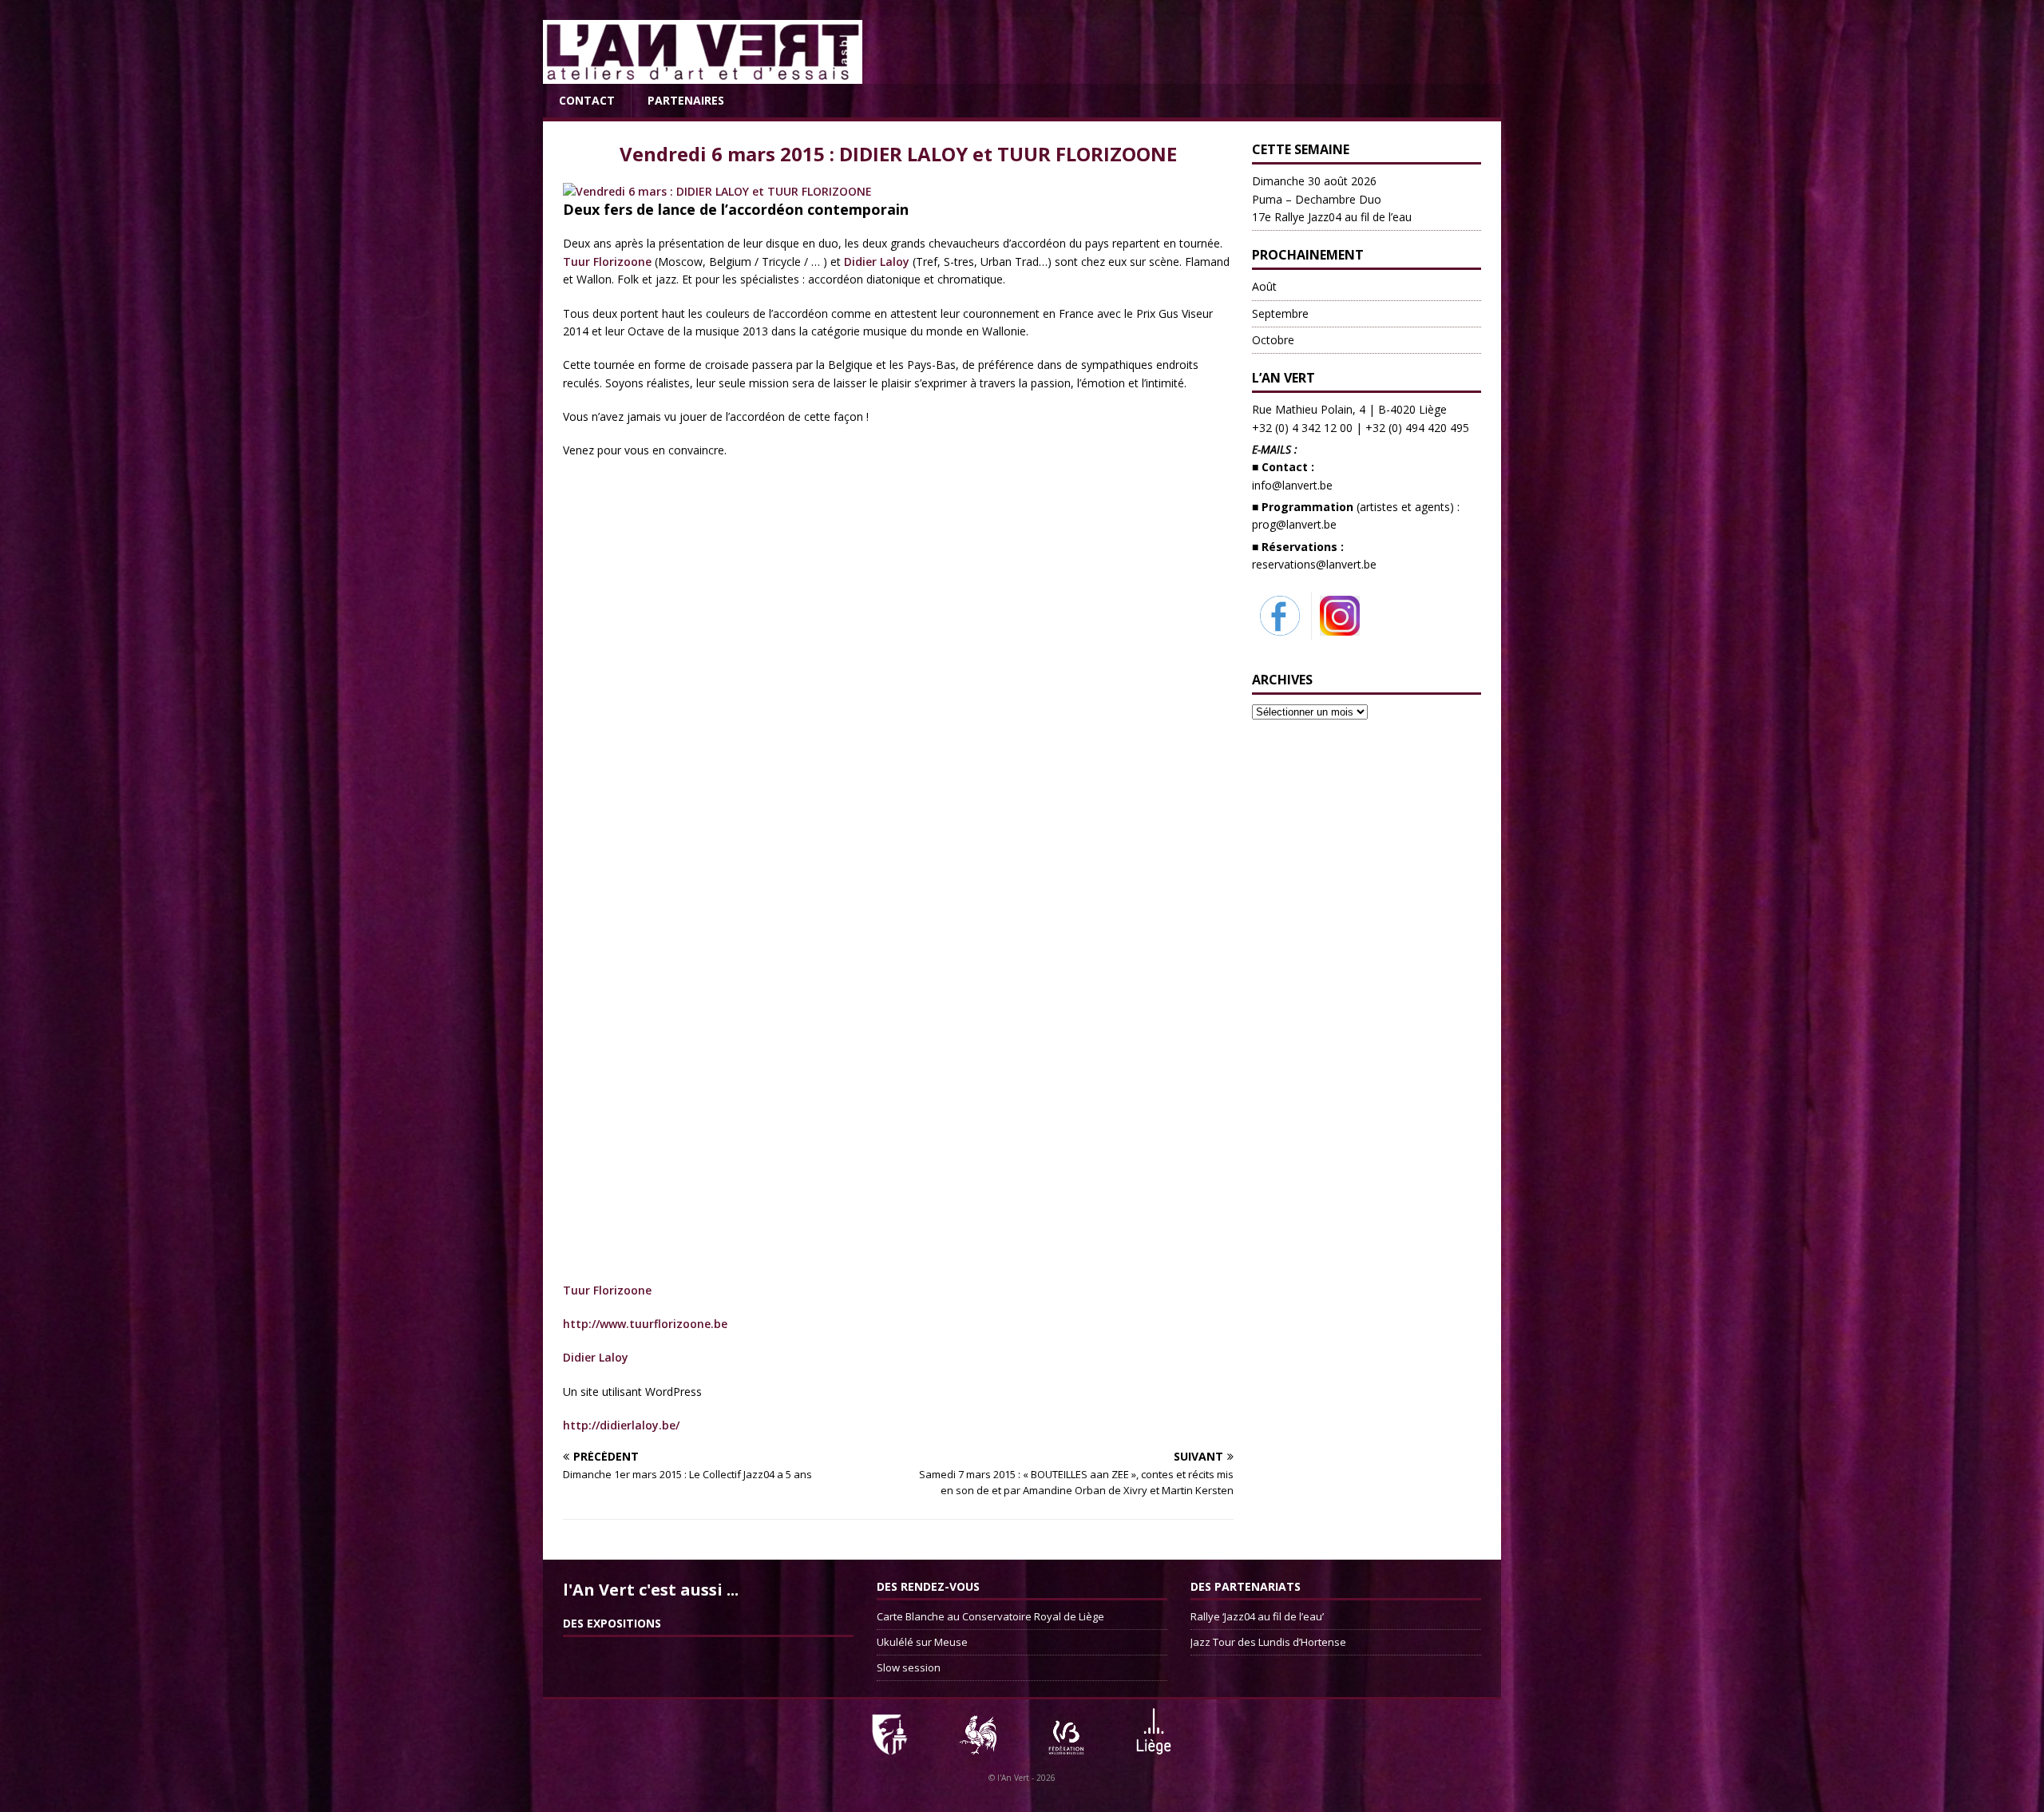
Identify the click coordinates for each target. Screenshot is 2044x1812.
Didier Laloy (878, 262)
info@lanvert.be (1292, 485)
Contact (587, 100)
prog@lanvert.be (1294, 524)
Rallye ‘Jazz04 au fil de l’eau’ (1257, 1616)
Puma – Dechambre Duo (1332, 199)
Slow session (909, 1667)
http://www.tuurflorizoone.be (645, 1324)
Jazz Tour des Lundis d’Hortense (1268, 1642)
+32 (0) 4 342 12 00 (1302, 428)
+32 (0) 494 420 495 (1417, 428)
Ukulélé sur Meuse (922, 1642)
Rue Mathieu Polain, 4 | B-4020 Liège (1349, 409)
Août (1264, 286)
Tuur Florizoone (607, 262)
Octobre (1273, 340)
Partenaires (686, 100)
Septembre (1280, 313)
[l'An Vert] (703, 75)
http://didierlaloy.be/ (621, 1425)
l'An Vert (1013, 1778)
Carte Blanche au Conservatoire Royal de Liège (990, 1616)
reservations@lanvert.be (1314, 564)
